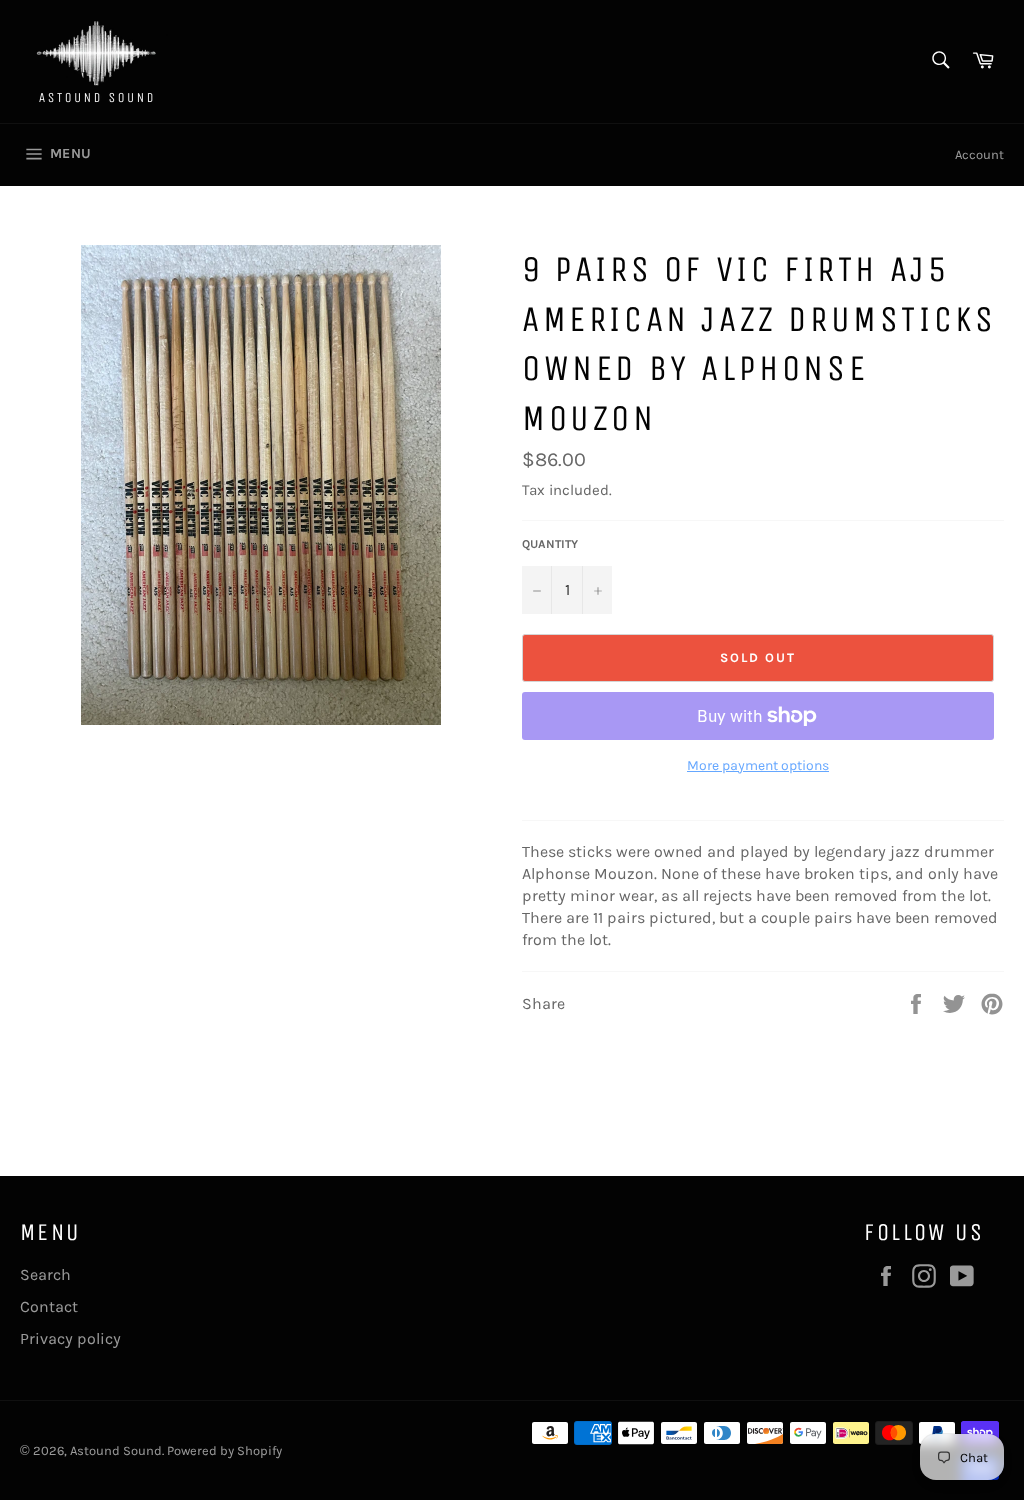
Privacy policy (70, 1338)
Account (979, 154)
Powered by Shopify (224, 1450)
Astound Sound (116, 1450)
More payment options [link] (758, 765)
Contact (49, 1306)
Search (45, 1274)
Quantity (550, 544)
